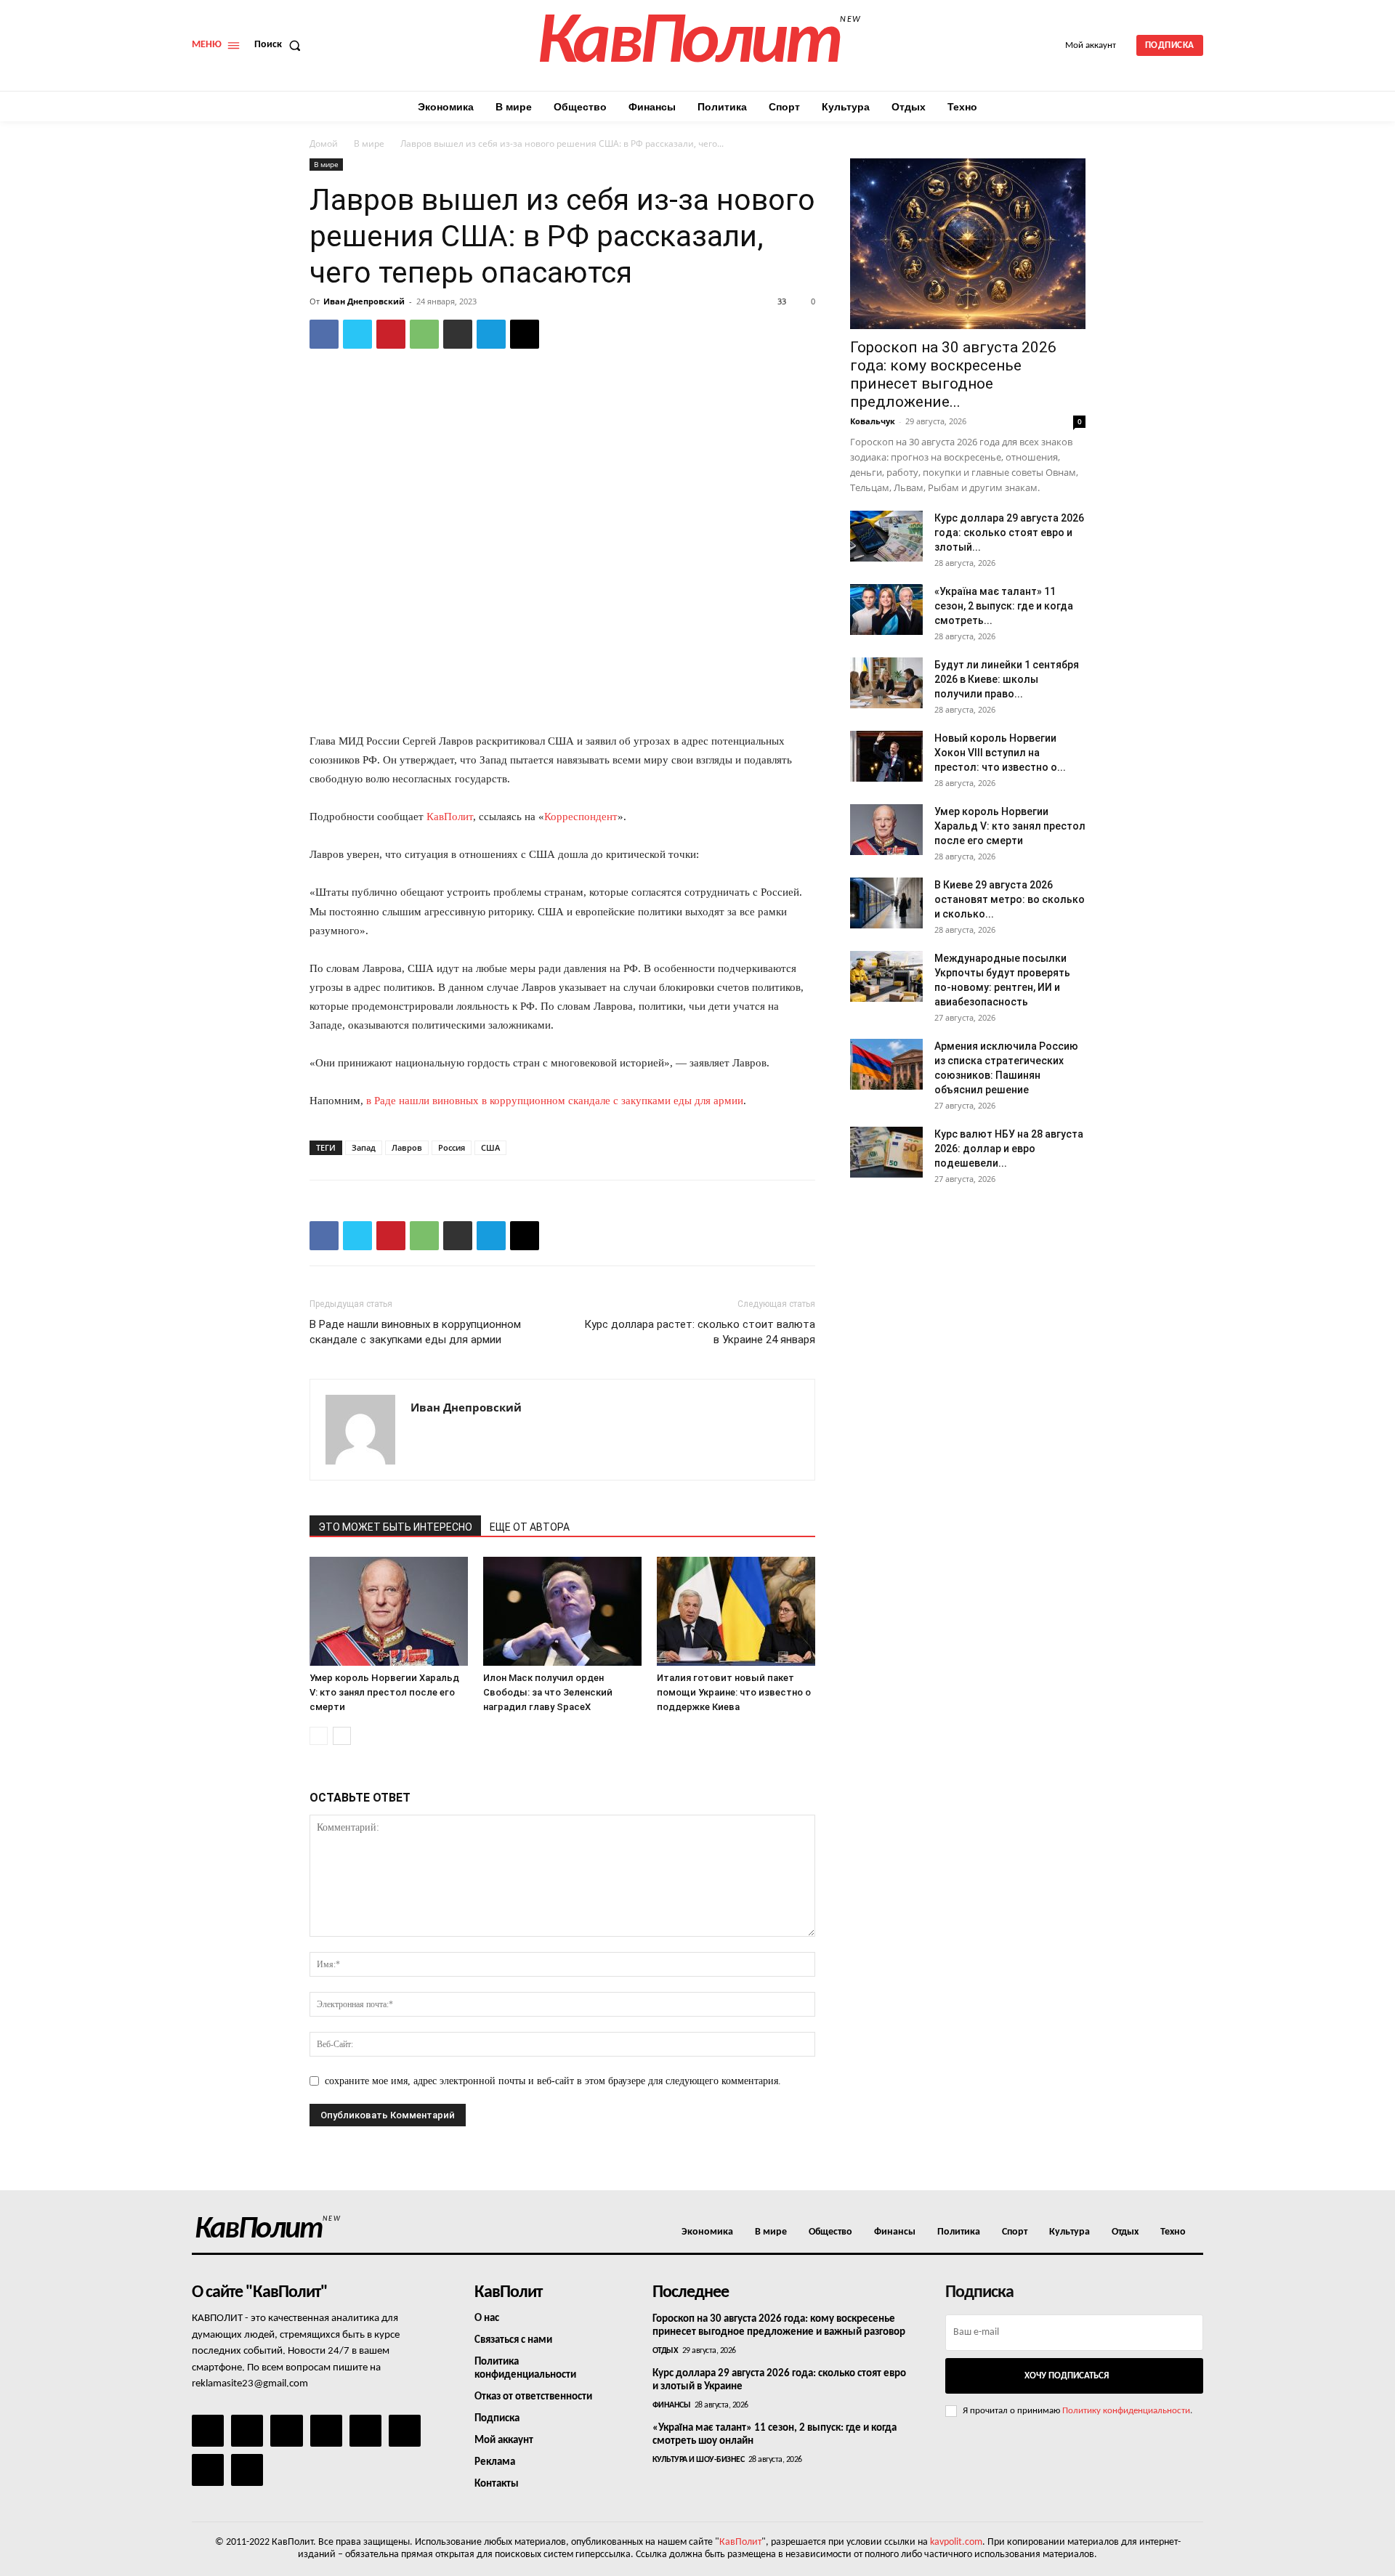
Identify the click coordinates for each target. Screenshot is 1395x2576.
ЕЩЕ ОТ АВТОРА (530, 1527)
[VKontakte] (208, 2470)
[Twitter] (357, 334)
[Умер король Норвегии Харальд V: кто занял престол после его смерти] (389, 1611)
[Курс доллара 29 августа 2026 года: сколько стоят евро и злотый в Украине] (886, 536)
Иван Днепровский (364, 301)
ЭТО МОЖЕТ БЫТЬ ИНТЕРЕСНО (395, 1527)
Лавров (407, 1147)
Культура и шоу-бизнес (699, 2460)
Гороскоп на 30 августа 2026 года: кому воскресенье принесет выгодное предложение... (953, 374)
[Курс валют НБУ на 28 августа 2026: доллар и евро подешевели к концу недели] (886, 1152)
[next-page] (342, 1736)
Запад (364, 1147)
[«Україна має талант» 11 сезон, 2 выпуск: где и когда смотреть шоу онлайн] (886, 609)
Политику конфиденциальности (1126, 2411)
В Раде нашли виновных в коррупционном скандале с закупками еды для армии (415, 1332)
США (490, 1147)
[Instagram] (247, 2431)
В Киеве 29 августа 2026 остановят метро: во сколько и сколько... (1010, 899)
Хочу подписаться (1067, 2376)
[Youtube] (247, 2470)
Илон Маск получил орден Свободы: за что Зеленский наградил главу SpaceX (548, 1692)
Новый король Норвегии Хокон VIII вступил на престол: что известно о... (1000, 753)
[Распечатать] (458, 334)
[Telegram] (491, 334)
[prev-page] (319, 1736)
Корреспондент (581, 817)
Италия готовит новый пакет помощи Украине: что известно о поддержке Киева (734, 1692)
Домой (324, 143)
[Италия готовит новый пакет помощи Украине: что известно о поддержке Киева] (736, 1611)
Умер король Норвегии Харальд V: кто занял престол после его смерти (384, 1692)
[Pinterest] (391, 334)
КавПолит (450, 817)
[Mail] (286, 2431)
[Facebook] (324, 334)
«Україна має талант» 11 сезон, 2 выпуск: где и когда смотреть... (1004, 606)
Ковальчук (873, 421)
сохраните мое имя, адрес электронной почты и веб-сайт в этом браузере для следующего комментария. (553, 2081)
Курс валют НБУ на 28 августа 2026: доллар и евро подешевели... (1009, 1149)
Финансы (672, 2405)
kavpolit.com (956, 2542)
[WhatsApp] (424, 334)
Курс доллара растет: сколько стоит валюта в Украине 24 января (700, 1332)
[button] (280, 45)
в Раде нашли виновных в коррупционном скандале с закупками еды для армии (555, 1101)
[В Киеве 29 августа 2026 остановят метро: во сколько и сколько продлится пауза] (886, 903)
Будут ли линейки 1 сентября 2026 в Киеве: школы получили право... (1007, 679)
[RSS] (326, 2431)
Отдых (666, 2351)
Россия (452, 1147)
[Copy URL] (525, 334)
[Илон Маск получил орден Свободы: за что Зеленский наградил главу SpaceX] (562, 1611)
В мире (369, 143)
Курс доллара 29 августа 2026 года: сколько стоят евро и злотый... (1009, 532)
